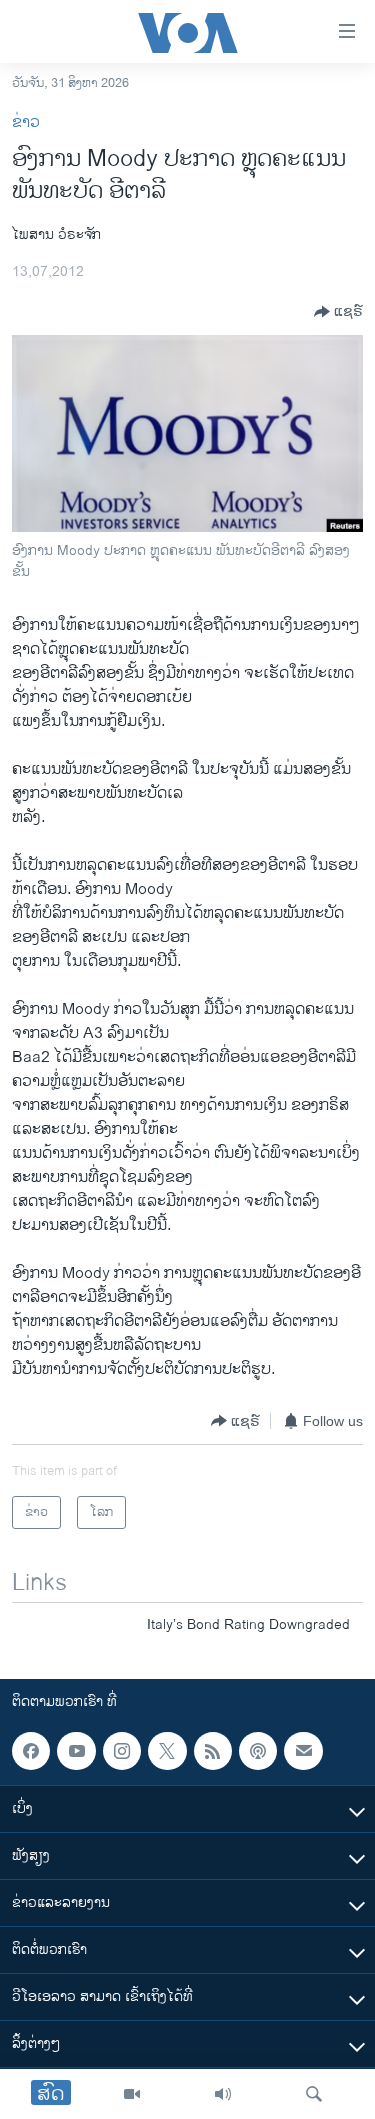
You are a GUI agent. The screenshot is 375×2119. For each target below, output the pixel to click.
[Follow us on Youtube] (76, 1751)
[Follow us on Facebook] (31, 1751)
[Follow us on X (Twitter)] (167, 1751)
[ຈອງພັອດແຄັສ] (303, 1751)
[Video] (132, 2094)
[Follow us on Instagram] (122, 1751)
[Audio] (223, 2094)
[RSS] (213, 1751)
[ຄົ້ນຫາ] (314, 2094)
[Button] (338, 312)
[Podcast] (258, 1751)
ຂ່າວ (26, 122)
